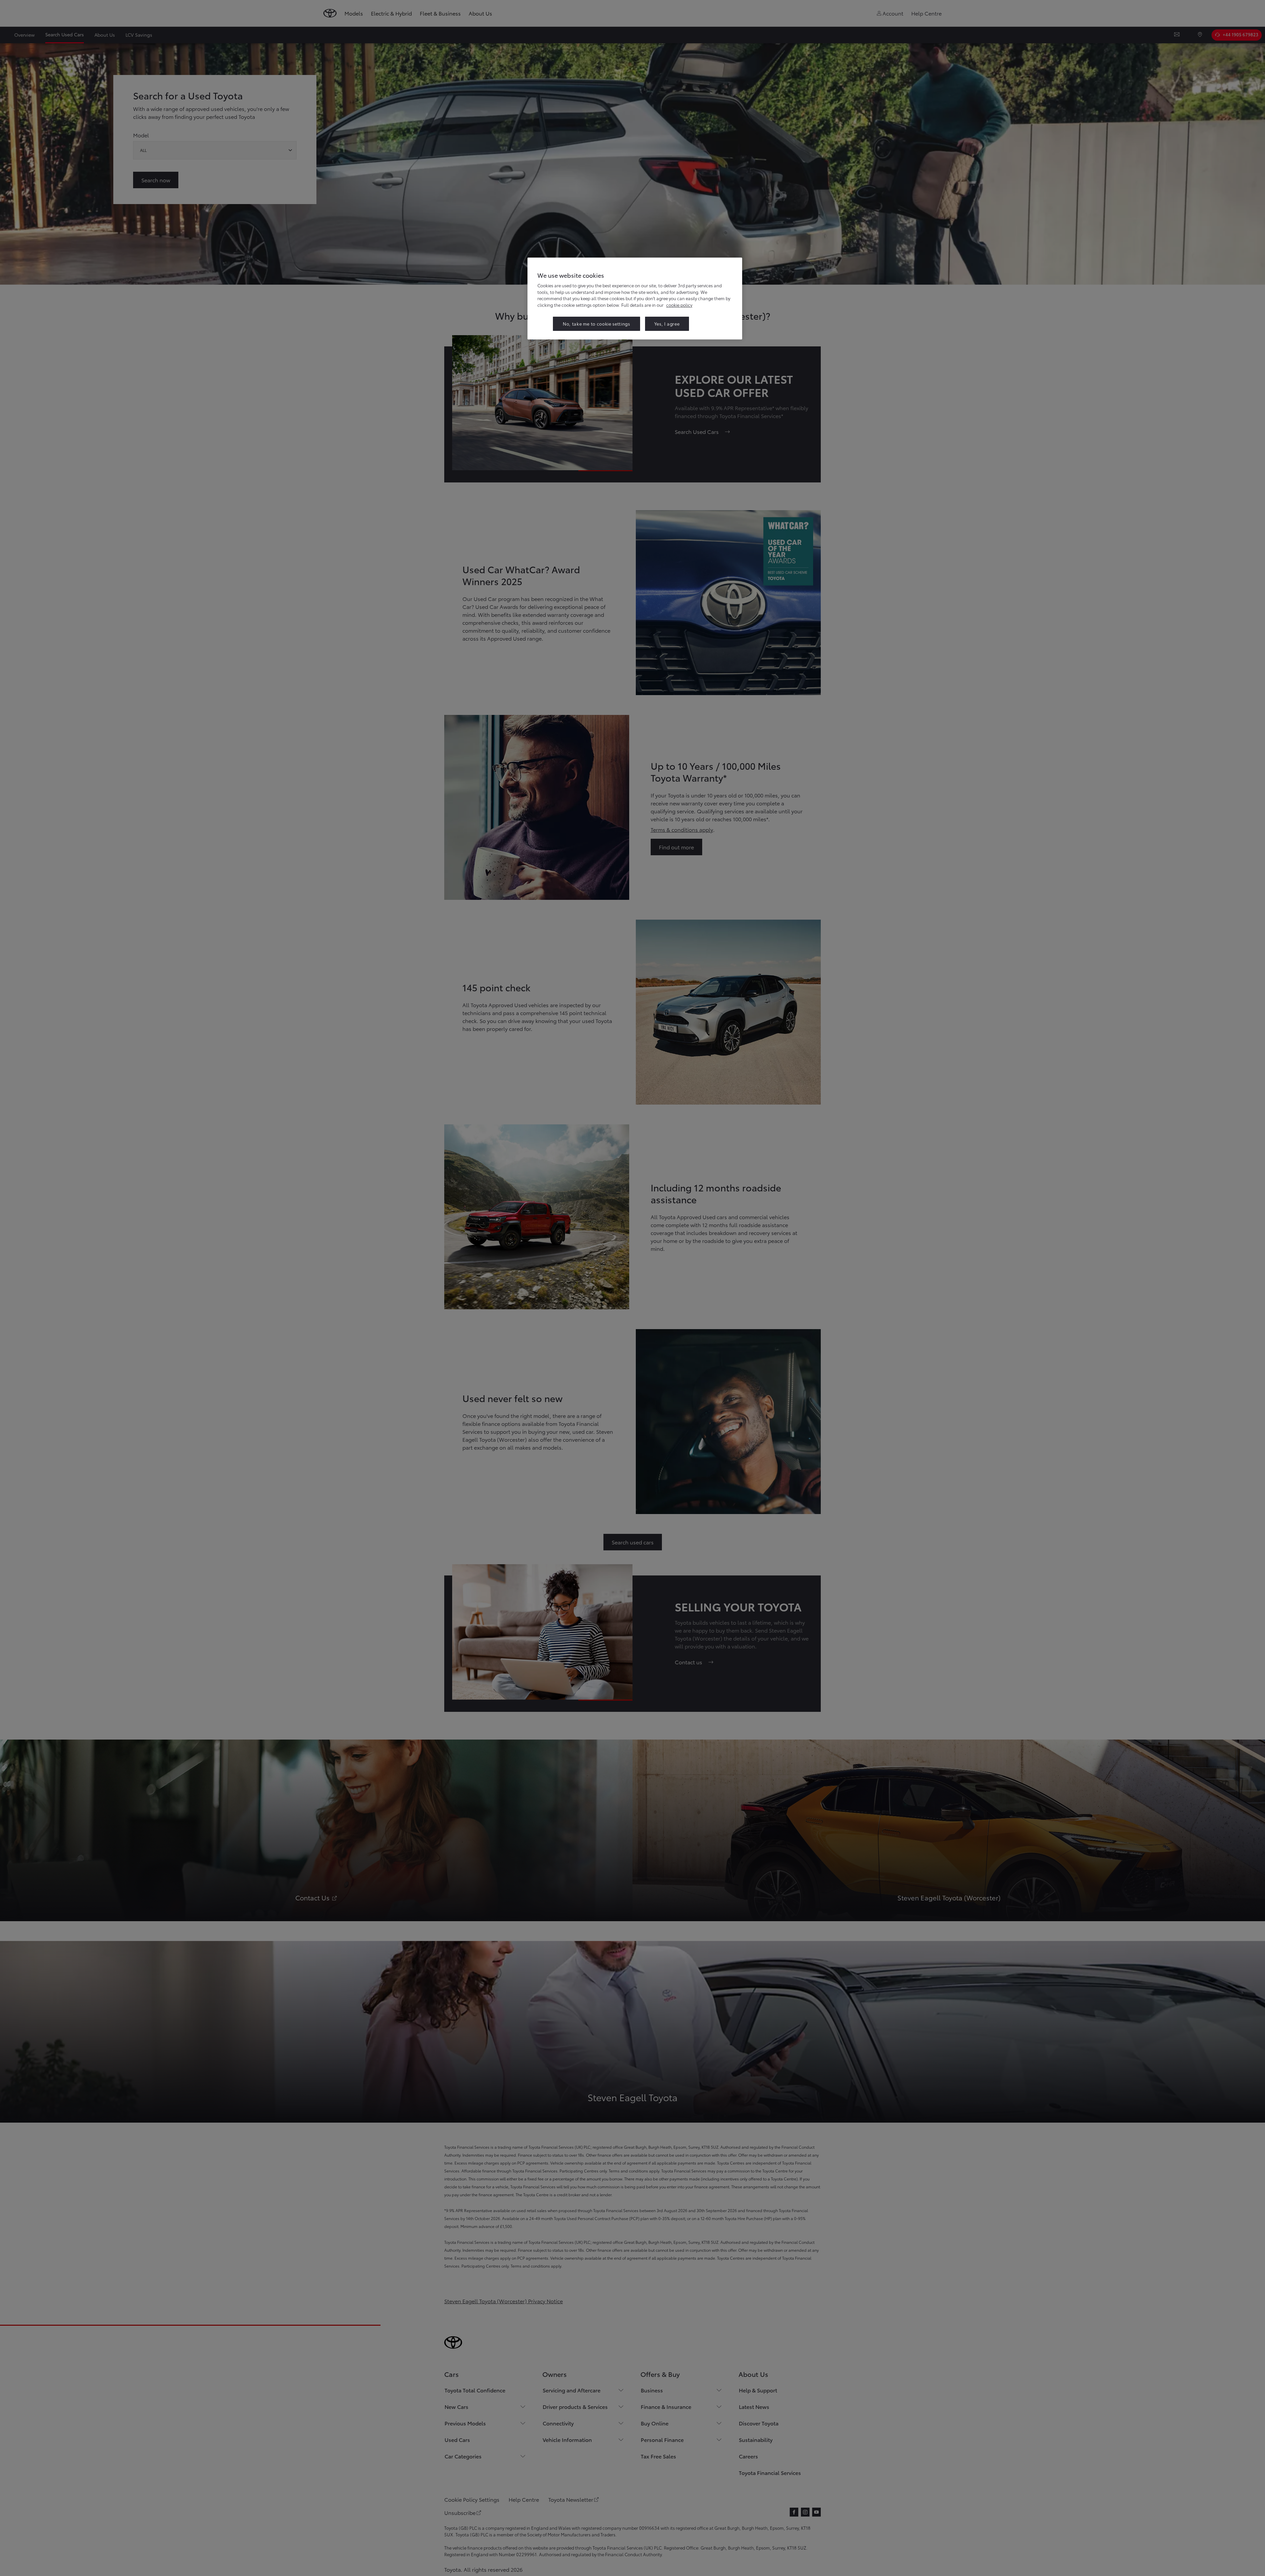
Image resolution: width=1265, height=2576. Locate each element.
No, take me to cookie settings (596, 324)
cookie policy (679, 305)
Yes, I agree (667, 324)
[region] (635, 298)
